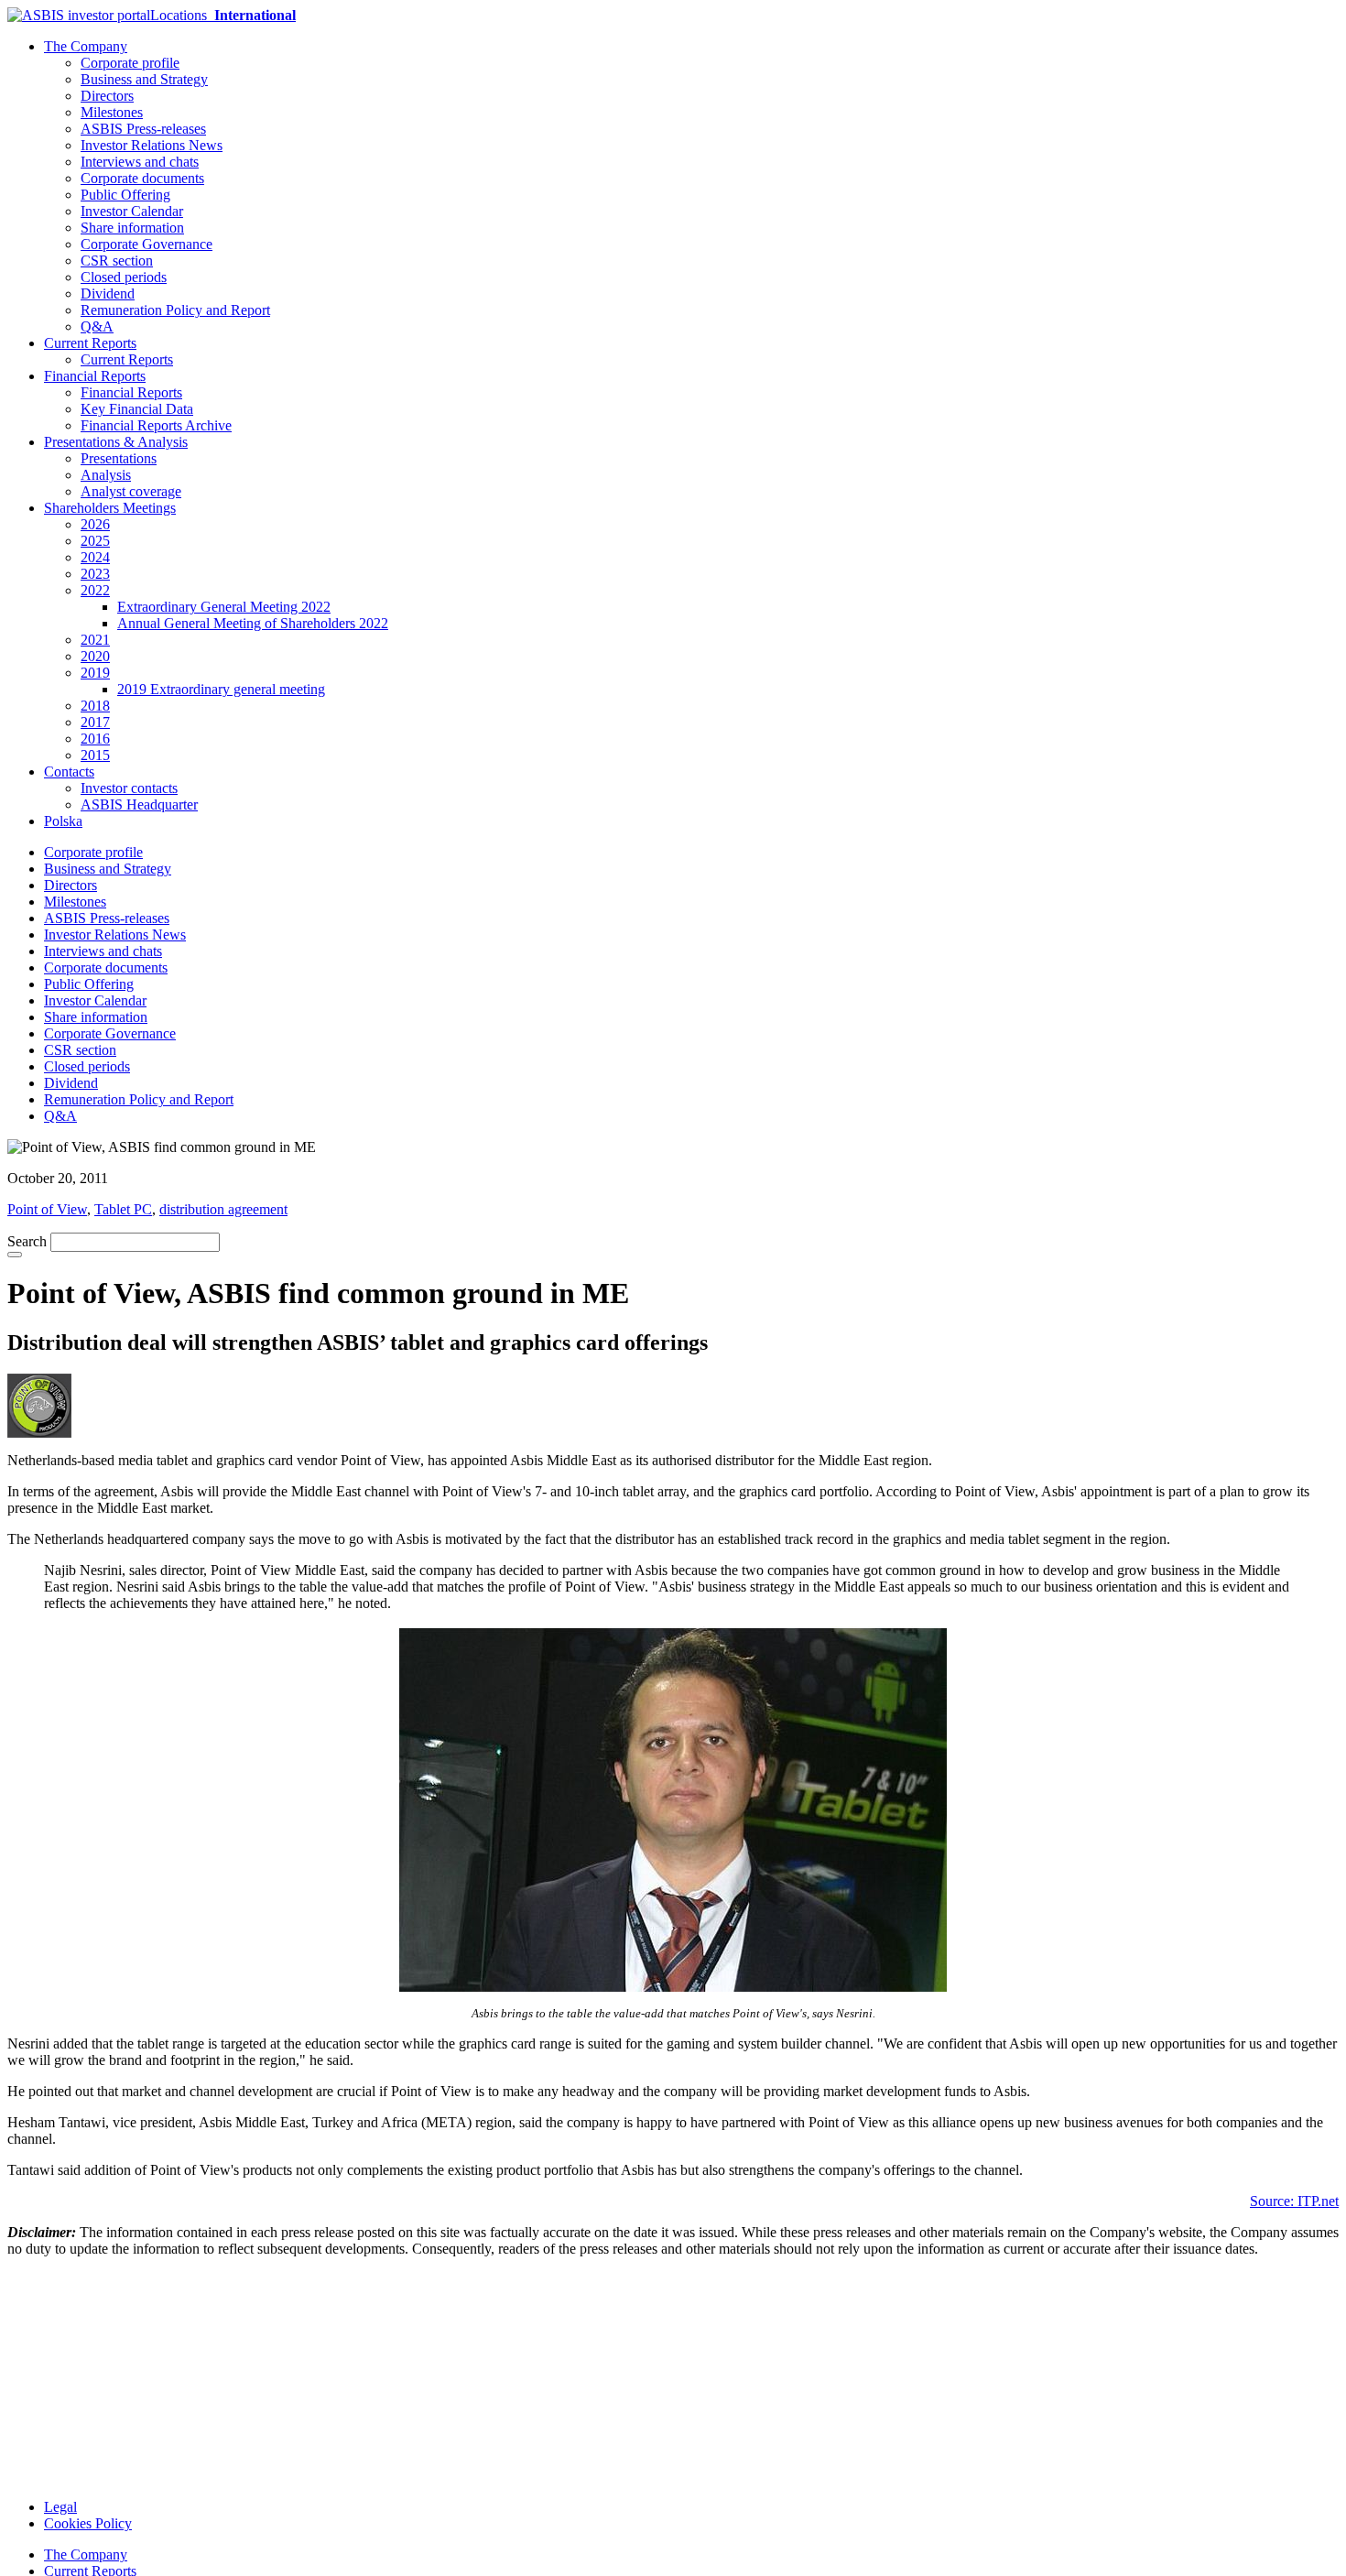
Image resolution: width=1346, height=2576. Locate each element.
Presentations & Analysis (116, 442)
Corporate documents (142, 178)
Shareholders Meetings (110, 508)
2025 (95, 541)
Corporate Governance (147, 244)
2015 (95, 755)
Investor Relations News (152, 145)
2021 (95, 640)
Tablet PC (123, 1209)
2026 (95, 524)
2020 (95, 656)
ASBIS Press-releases (143, 129)
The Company (86, 46)
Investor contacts (129, 788)
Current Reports (90, 343)
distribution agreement (223, 1209)
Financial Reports (95, 376)
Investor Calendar (132, 211)
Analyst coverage (131, 491)
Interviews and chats (140, 162)
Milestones (112, 112)
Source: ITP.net (1294, 2201)
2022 (95, 590)
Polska (63, 821)
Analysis (106, 475)
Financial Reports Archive (156, 425)
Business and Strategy (144, 79)
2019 (95, 673)
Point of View (47, 1209)
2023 (95, 574)
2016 (95, 739)
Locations (223, 15)
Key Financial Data (137, 409)
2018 (95, 706)
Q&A (97, 326)
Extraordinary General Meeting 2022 (224, 607)
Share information (132, 228)
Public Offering (125, 195)
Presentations (119, 458)
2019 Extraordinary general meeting (221, 689)
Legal (60, 2507)
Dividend (108, 293)
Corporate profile (130, 63)
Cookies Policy (88, 2523)
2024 (95, 557)
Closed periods (124, 277)
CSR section (117, 261)
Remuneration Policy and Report (175, 310)
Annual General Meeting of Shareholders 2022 (253, 623)
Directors (107, 96)
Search (27, 1241)
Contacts (69, 772)
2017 (95, 722)
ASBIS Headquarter (139, 804)
